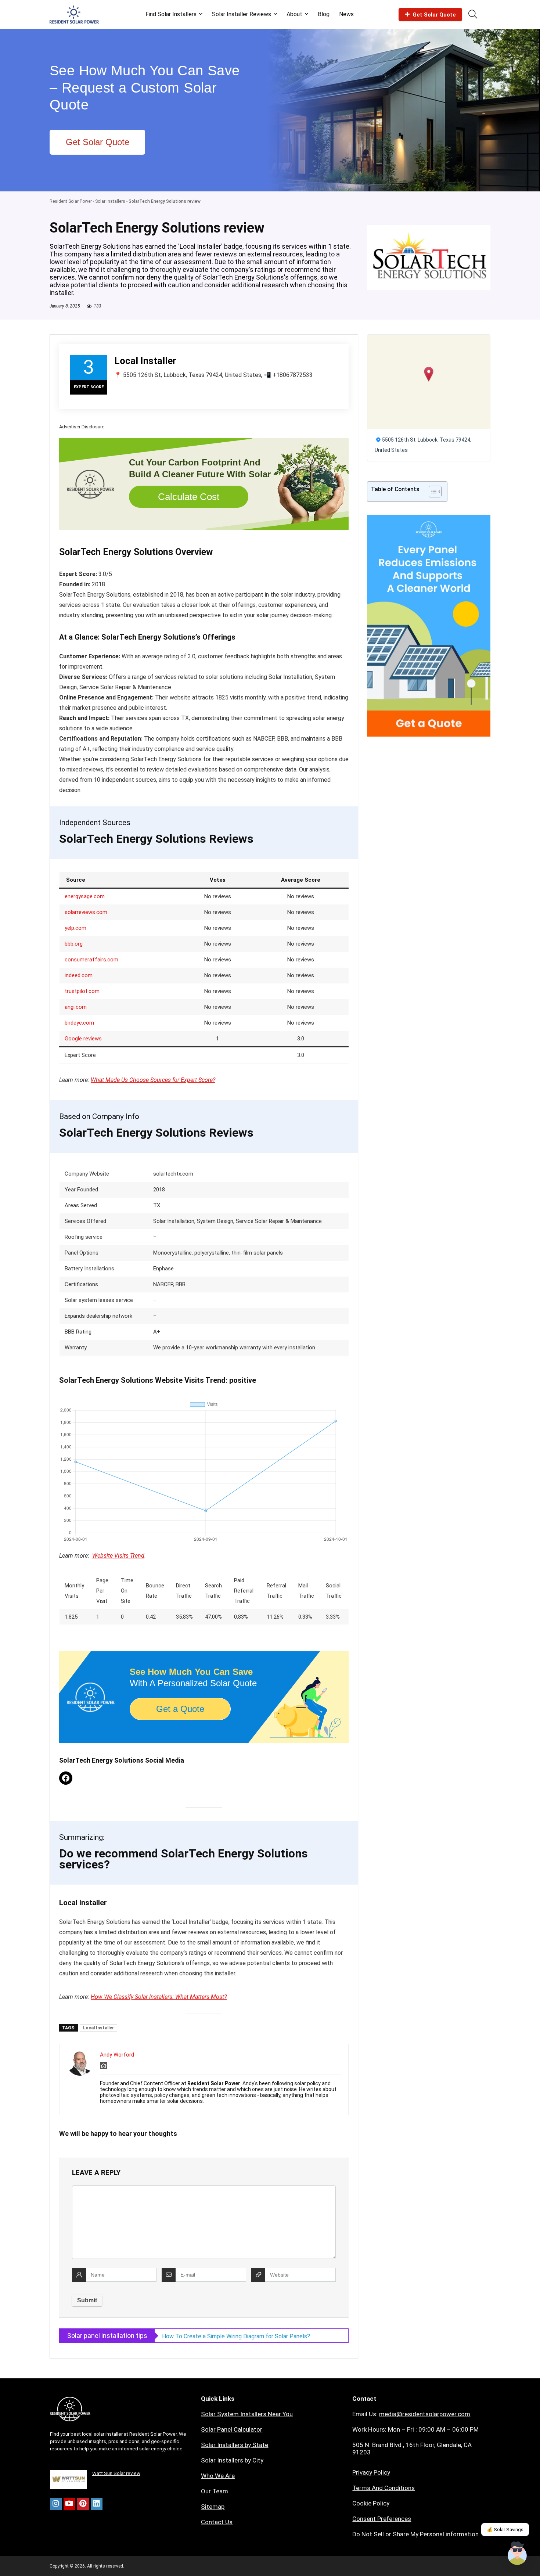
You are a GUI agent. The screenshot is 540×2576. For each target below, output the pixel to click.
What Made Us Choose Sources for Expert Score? (153, 1080)
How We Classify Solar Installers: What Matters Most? (159, 1997)
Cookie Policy (371, 2503)
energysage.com (85, 896)
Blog (324, 14)
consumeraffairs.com (91, 960)
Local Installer (98, 2028)
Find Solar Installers (171, 14)
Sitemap (213, 2507)
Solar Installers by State (235, 2445)
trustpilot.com (82, 991)
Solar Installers (110, 201)
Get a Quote (180, 1709)
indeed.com (79, 975)
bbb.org (74, 944)
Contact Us (217, 2522)
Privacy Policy (371, 2472)
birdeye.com (79, 1023)
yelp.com (75, 928)
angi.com (76, 1007)
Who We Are (218, 2476)
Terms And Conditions (384, 2488)
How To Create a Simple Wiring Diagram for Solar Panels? (236, 2336)
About (294, 14)
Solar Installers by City (232, 2460)
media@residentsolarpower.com (425, 2414)
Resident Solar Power (71, 201)
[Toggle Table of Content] (431, 492)
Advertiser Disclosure (82, 427)
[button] (429, 374)
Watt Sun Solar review (116, 2473)
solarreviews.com (86, 912)
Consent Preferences (382, 2519)
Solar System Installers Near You (247, 2414)
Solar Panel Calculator (232, 2429)
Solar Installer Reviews (242, 14)
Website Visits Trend (118, 1556)
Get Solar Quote (434, 15)
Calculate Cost (189, 497)
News (346, 14)
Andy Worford (117, 2055)
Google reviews (83, 1039)
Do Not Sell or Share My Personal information (415, 2534)
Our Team (215, 2491)
